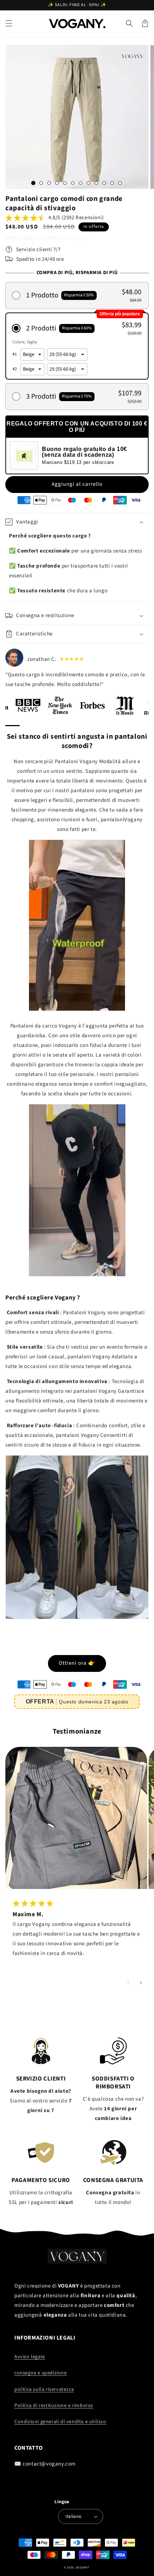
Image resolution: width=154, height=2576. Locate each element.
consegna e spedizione (41, 2373)
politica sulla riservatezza (44, 2389)
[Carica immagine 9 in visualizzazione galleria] (96, 183)
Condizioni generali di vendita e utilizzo (60, 2422)
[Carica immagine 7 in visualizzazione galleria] (81, 183)
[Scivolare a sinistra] (128, 1983)
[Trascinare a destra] (141, 1983)
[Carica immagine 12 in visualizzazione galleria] (120, 183)
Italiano (73, 2516)
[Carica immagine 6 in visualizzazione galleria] (73, 183)
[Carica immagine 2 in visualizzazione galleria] (41, 183)
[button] (9, 23)
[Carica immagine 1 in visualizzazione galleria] (33, 183)
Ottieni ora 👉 (77, 1663)
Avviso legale (30, 2357)
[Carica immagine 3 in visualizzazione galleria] (49, 183)
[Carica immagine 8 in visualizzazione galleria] (88, 183)
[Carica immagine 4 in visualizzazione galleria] (57, 183)
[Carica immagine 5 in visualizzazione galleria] (65, 183)
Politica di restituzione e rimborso (54, 2406)
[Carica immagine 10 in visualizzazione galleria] (104, 183)
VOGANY (82, 2567)
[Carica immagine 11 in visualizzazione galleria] (112, 183)
